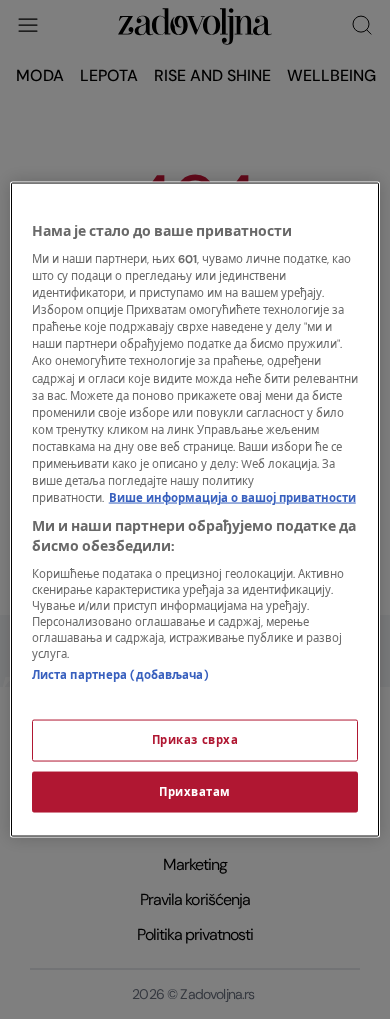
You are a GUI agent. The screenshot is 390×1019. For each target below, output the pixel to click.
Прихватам (195, 791)
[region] (195, 509)
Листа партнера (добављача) (120, 675)
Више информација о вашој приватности (232, 498)
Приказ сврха (195, 739)
